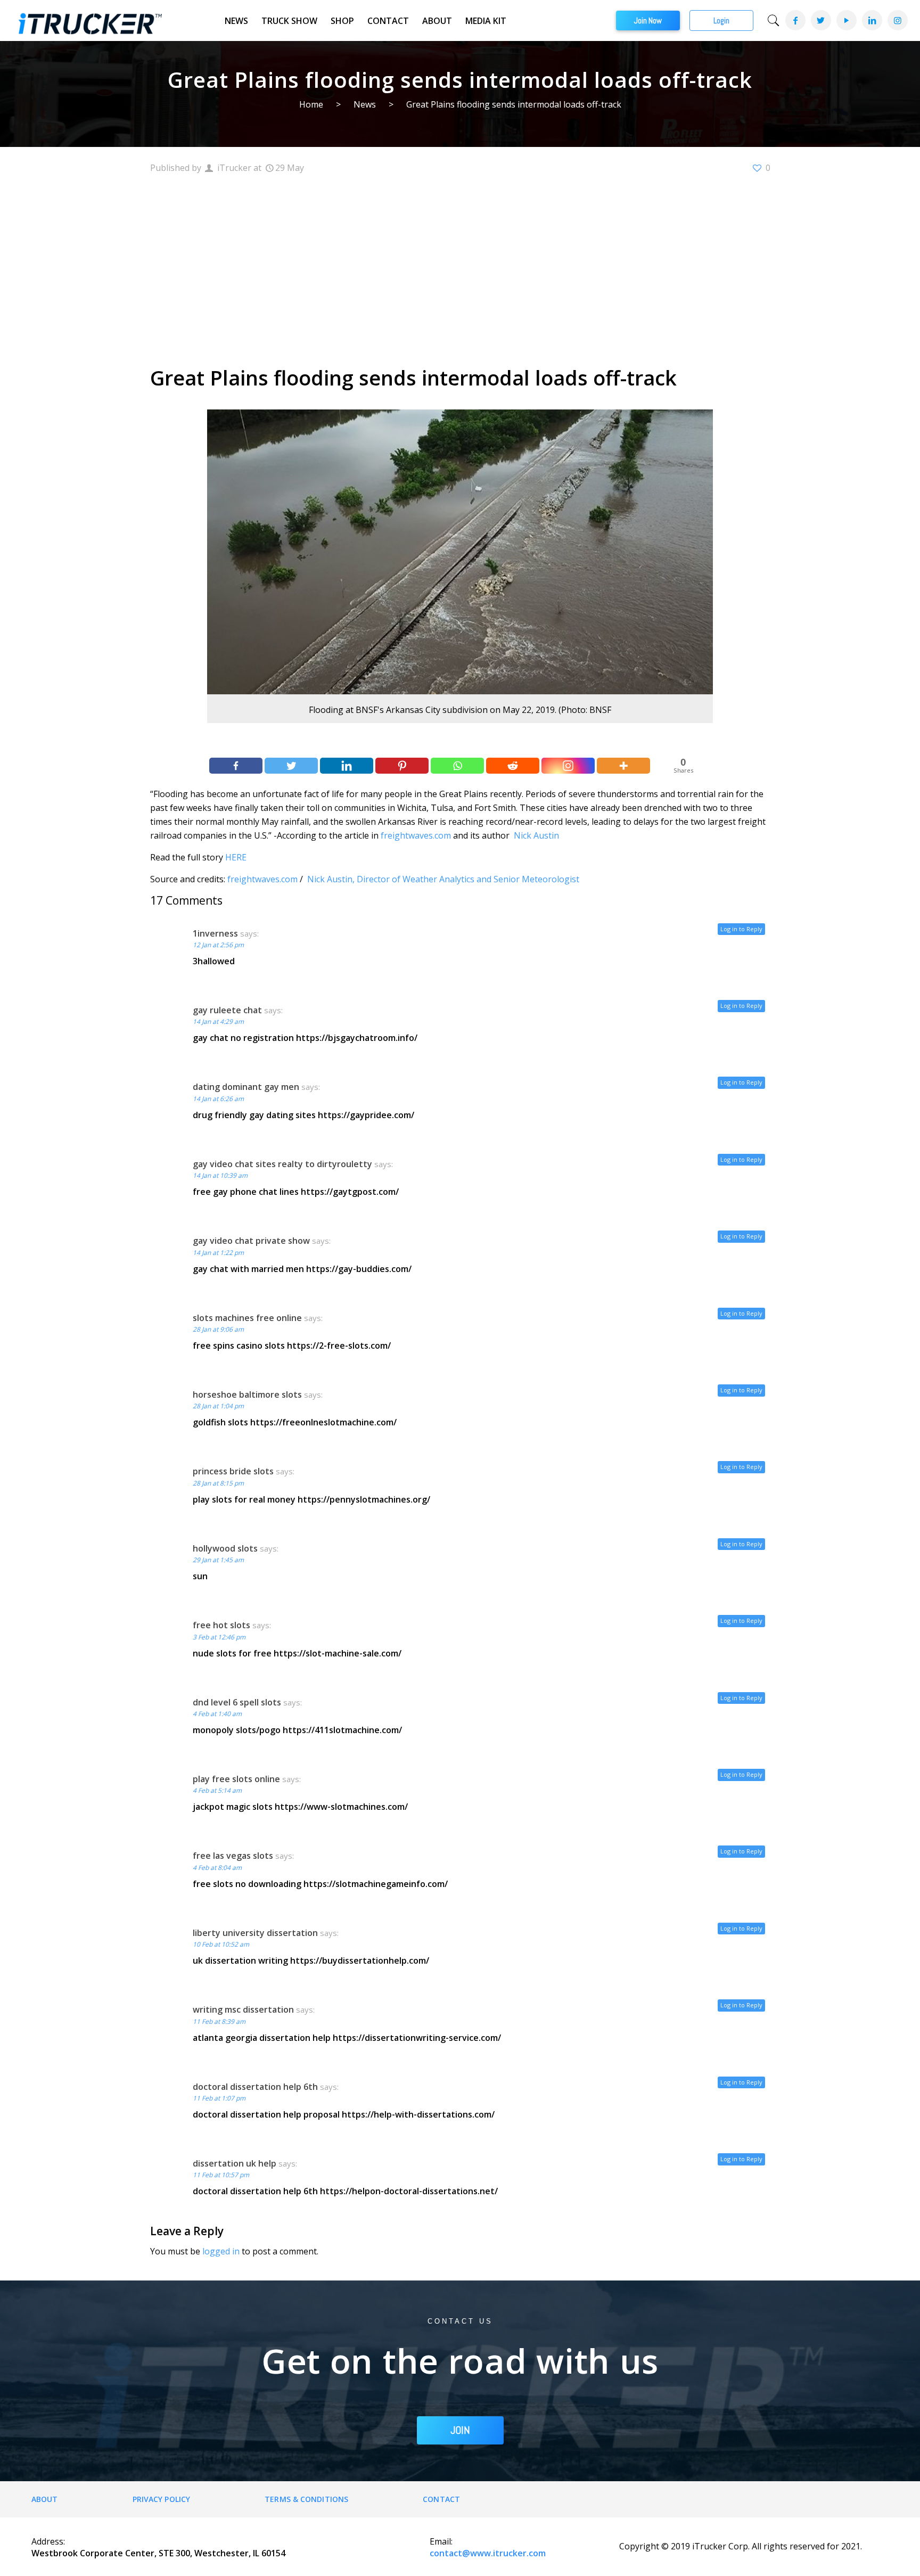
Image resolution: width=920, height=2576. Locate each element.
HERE (236, 857)
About (437, 21)
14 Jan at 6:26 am (218, 1099)
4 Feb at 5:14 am (217, 1790)
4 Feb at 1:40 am (217, 1714)
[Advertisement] (460, 268)
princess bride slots (233, 1471)
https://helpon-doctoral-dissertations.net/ (409, 2191)
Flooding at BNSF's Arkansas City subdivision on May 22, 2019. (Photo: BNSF (460, 710)
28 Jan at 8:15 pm (218, 1483)
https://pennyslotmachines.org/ (364, 1499)
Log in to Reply (741, 929)
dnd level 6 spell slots (237, 1702)
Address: (48, 2541)
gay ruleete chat (227, 1010)
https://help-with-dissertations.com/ (418, 2114)
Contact (388, 21)
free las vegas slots (233, 1856)
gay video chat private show (251, 1241)
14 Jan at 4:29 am (218, 1022)
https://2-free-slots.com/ (339, 1346)
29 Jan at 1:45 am (218, 1560)
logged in (221, 2251)
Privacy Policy (161, 2499)
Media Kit (486, 21)
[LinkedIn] (872, 20)
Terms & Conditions (306, 2499)
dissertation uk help (235, 2163)
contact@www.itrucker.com (488, 2553)
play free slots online (236, 1779)
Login (721, 20)
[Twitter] (820, 20)
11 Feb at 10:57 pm (221, 2175)
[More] (623, 766)
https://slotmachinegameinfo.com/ (376, 1884)
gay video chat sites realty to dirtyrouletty (282, 1164)
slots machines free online (247, 1318)
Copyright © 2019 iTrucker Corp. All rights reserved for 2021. (741, 2546)
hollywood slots (225, 1548)
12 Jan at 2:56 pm (218, 945)
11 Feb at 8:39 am (219, 2021)
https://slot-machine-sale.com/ (338, 1653)
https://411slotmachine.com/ (342, 1730)
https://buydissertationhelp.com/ (360, 1960)
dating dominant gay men (246, 1087)
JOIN (460, 2430)
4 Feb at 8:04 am (217, 1868)
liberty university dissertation (255, 1933)
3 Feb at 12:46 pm (219, 1637)
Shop (342, 21)
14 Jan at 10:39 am (220, 1175)
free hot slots (221, 1625)
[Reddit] (513, 766)
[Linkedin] (347, 766)
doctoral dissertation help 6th (255, 2087)
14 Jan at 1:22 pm (218, 1253)
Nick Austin (536, 835)
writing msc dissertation (243, 2009)
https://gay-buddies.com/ (359, 1269)
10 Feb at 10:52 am (221, 1944)
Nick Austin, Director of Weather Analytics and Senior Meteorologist (443, 879)
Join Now (648, 20)
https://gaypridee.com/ (366, 1115)
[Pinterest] (402, 766)
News (236, 21)
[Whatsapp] (457, 766)
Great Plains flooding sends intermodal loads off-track (514, 104)
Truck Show (289, 21)
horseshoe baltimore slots (247, 1394)
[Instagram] (897, 20)
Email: (441, 2541)
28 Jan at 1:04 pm (218, 1406)
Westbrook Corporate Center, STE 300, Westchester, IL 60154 (158, 2553)
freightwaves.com (416, 835)
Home (311, 104)
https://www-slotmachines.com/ (341, 1807)
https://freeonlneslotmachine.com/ (323, 1422)
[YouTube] (846, 20)
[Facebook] (795, 20)
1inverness (215, 933)
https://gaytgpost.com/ (350, 1192)
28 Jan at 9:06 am (218, 1329)
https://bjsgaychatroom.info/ (357, 1038)
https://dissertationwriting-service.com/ (417, 2038)
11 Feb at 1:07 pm (219, 2098)
